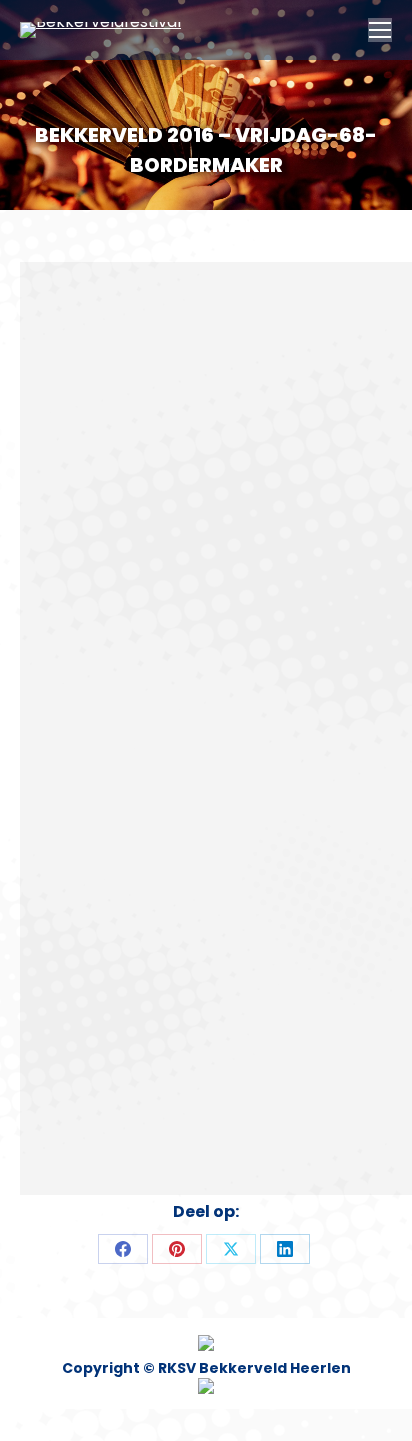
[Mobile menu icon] (380, 30)
